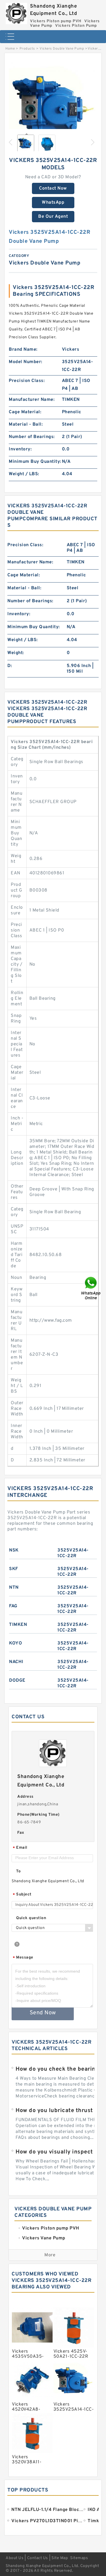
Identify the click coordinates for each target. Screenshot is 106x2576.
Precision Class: (27, 381)
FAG (13, 1606)
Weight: (16, 653)
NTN (14, 1588)
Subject (22, 1895)
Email (20, 1848)
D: (10, 666)
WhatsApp (53, 203)
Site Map (60, 2558)
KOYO (16, 1643)
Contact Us (38, 2558)
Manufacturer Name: (32, 400)
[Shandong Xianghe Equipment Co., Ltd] (16, 12)
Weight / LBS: (24, 474)
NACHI (16, 1662)
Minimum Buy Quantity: (35, 462)
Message (23, 1958)
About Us (15, 2558)
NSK (14, 1550)
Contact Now (53, 188)
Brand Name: (23, 350)
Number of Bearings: (32, 437)
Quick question (31, 1918)
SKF (14, 1569)
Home (10, 49)
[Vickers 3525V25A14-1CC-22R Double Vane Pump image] (53, 104)
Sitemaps (79, 2558)
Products (27, 49)
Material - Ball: (26, 424)
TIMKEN (18, 1625)
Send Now (43, 2013)
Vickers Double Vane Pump (62, 49)
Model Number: (26, 362)
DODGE (17, 1681)
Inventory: (20, 449)
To (18, 1871)
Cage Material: (25, 412)
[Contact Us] (91, 1288)
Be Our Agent (53, 217)
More (50, 2255)
